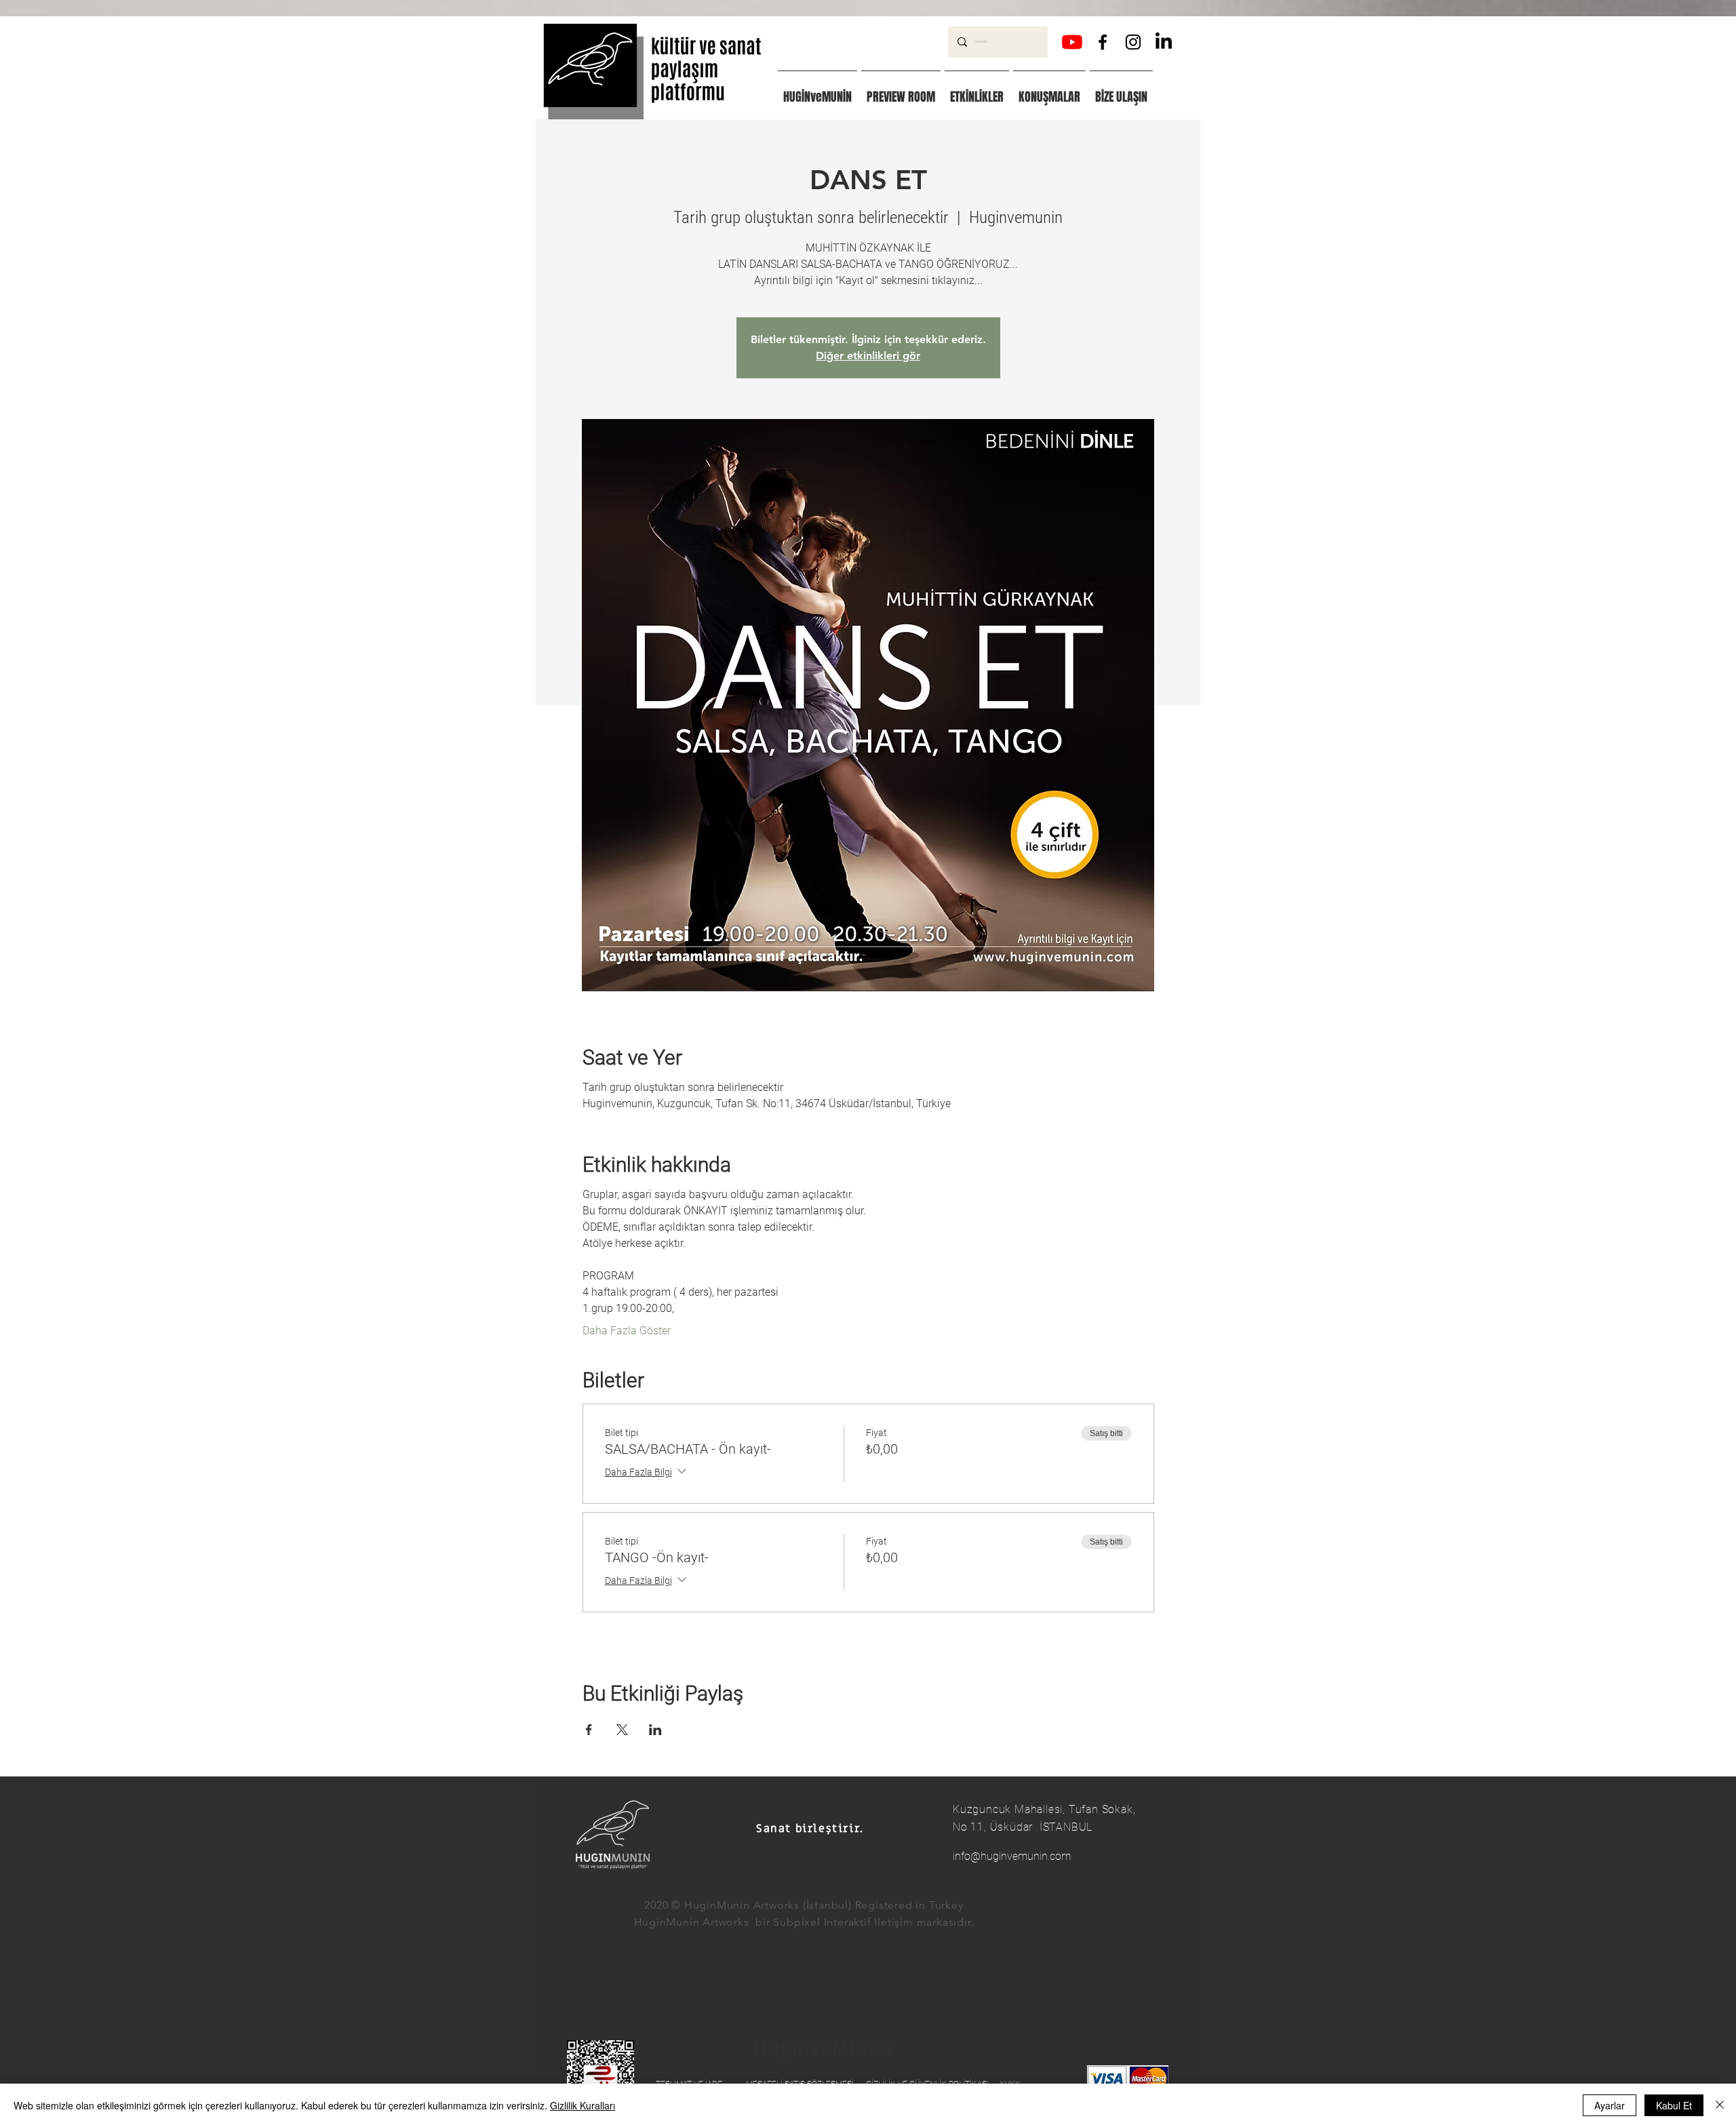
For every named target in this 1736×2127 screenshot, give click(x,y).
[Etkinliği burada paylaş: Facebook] (589, 1730)
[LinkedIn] (1164, 42)
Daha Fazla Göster (627, 1331)
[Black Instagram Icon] (1133, 42)
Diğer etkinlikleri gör (868, 356)
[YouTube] (1072, 42)
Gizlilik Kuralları (583, 2105)
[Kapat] (1720, 2105)
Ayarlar (1610, 2105)
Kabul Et (1674, 2105)
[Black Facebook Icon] (1103, 42)
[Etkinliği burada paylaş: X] (622, 1730)
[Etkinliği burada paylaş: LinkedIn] (655, 1730)
